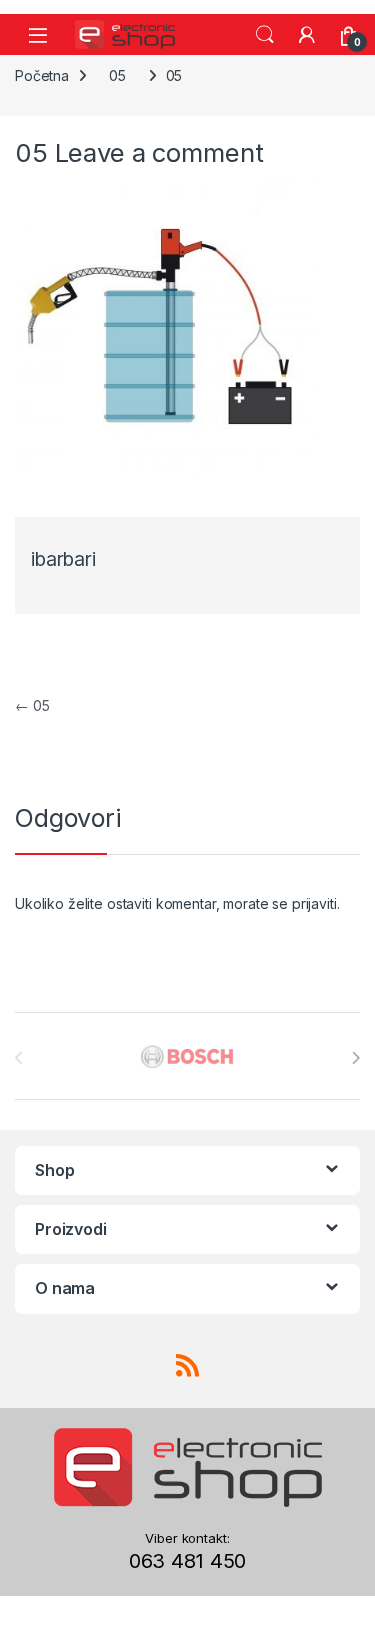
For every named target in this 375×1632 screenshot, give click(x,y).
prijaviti (314, 903)
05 (117, 75)
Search (265, 35)
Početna (42, 75)
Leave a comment (159, 152)
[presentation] (355, 1058)
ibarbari (63, 559)
